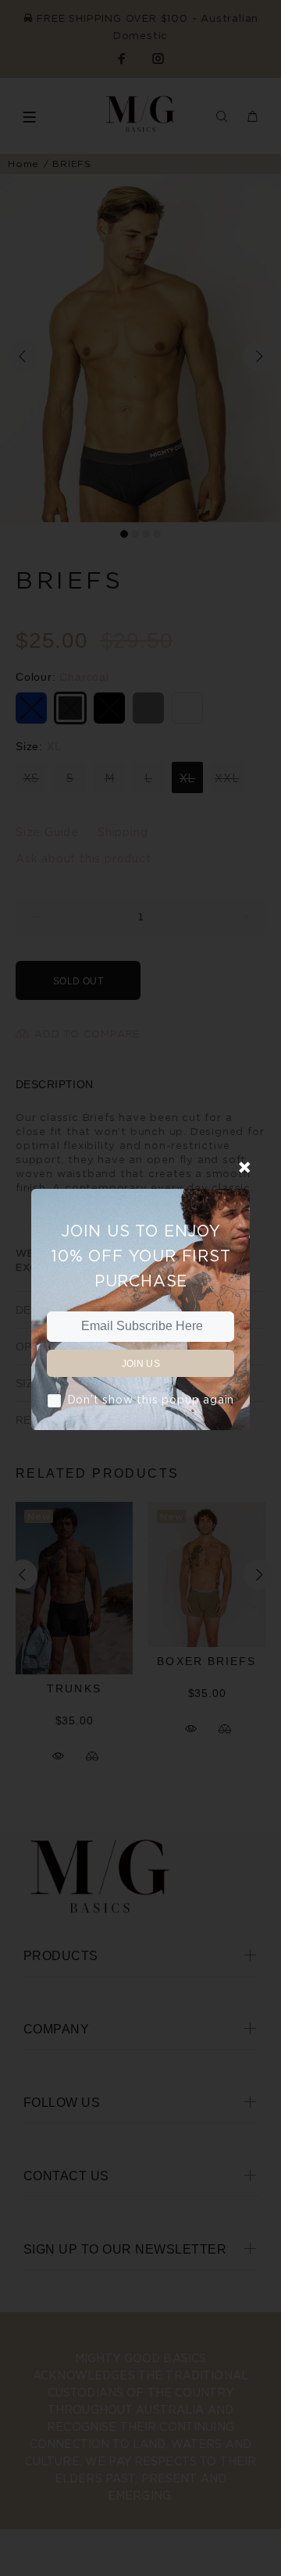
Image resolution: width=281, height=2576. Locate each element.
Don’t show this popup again (151, 1399)
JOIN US (141, 1364)
